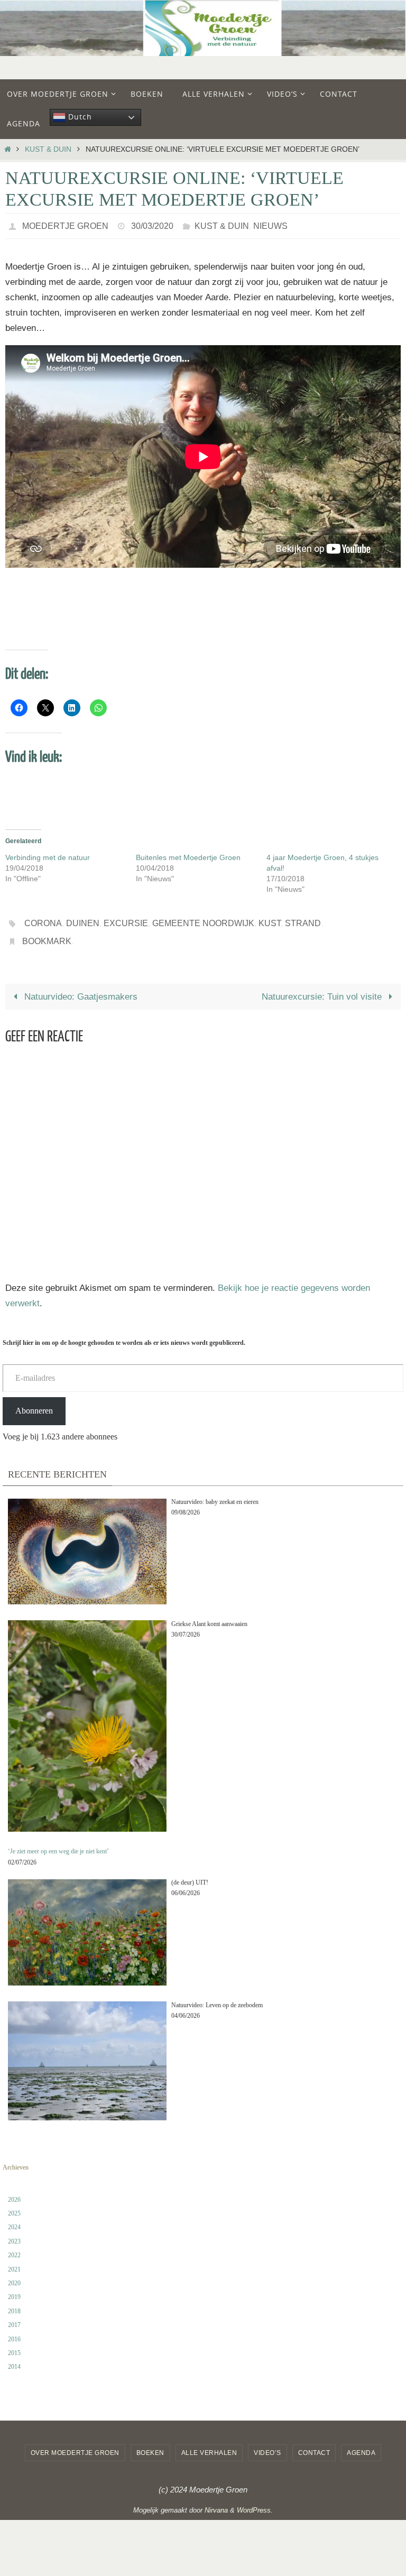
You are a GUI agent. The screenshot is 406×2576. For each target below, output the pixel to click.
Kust (270, 919)
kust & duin (48, 149)
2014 (14, 2358)
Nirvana (216, 2501)
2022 (14, 2246)
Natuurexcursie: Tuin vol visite (323, 988)
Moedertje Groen (65, 224)
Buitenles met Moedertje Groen (188, 855)
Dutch (79, 117)
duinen (83, 919)
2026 (14, 2191)
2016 (14, 2330)
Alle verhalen (209, 2444)
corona (43, 919)
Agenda (361, 2444)
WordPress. (255, 2501)
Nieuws (270, 224)
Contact (314, 2444)
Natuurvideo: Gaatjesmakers (80, 988)
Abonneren (34, 1402)
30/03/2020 (152, 224)
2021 (14, 2260)
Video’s (267, 2444)
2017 (14, 2316)
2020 (14, 2274)
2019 (14, 2288)
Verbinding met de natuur (48, 855)
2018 (14, 2302)
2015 (14, 2344)
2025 (14, 2204)
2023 (14, 2232)
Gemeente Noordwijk (203, 919)
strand (303, 919)
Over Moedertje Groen (75, 2444)
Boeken (150, 2444)
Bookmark (47, 934)
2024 (14, 2219)
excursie (126, 919)
